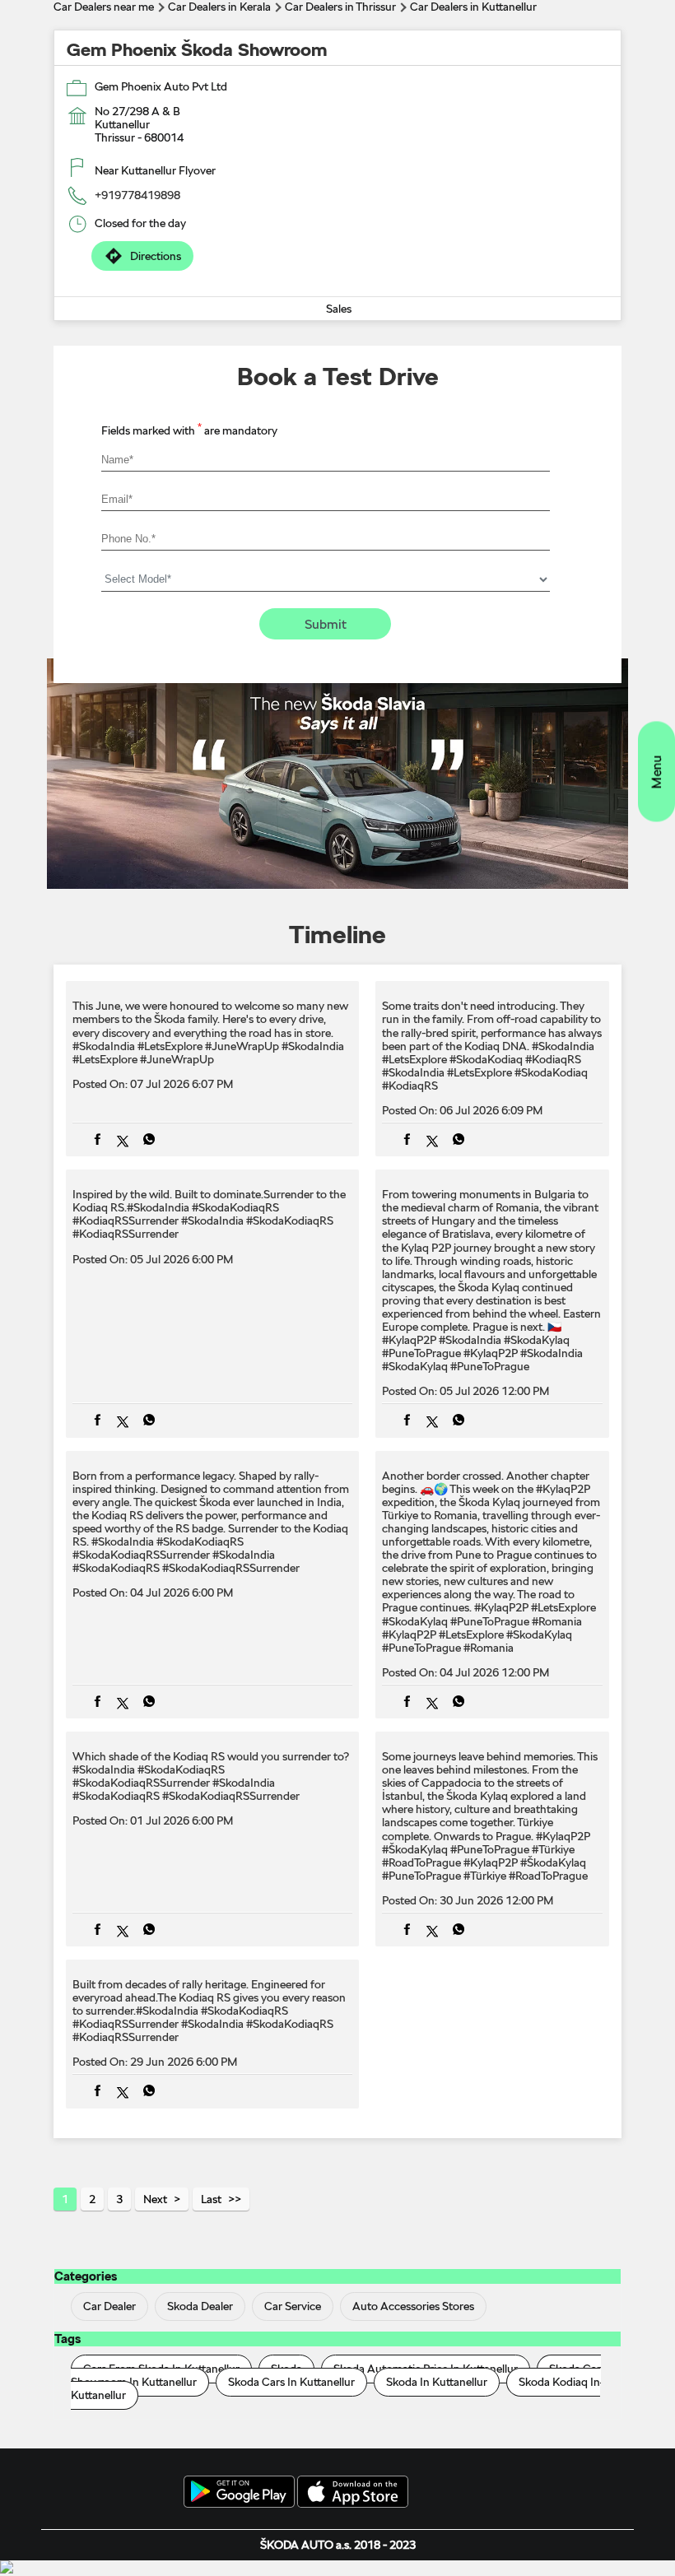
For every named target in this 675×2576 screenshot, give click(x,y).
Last (211, 2199)
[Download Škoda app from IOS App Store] (353, 2493)
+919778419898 (137, 195)
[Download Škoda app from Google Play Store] (239, 2493)
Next (155, 2199)
